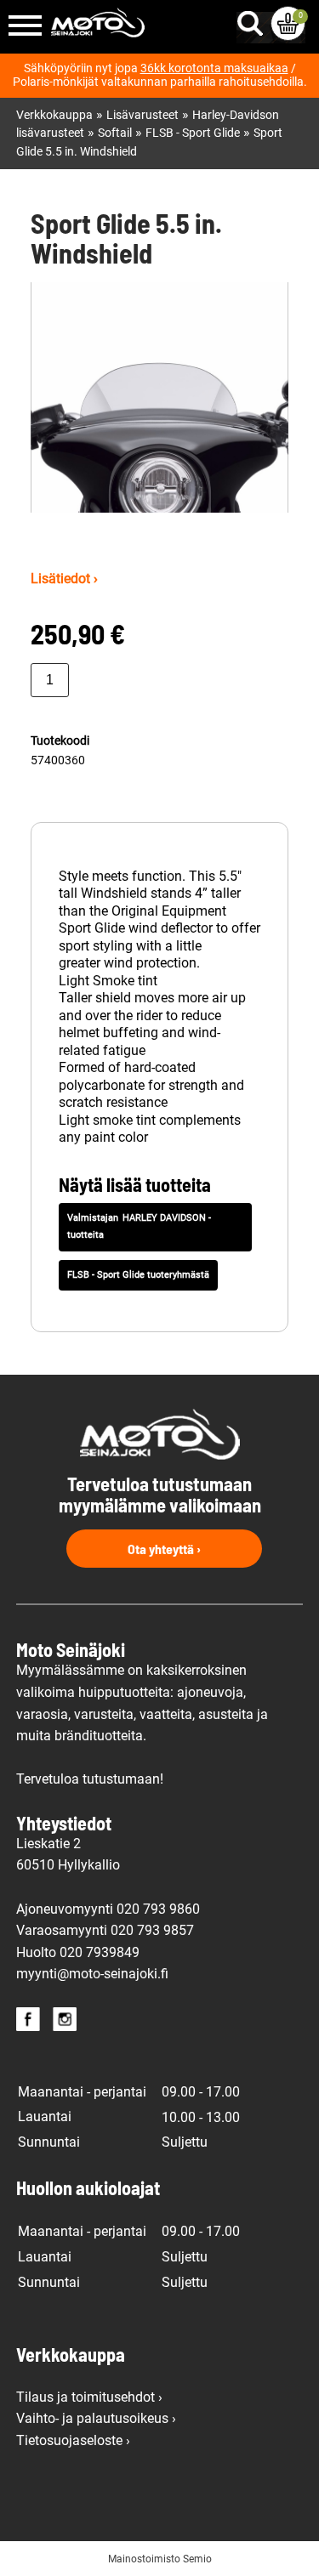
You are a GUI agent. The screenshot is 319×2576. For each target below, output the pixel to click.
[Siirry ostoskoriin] (288, 23)
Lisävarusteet (142, 115)
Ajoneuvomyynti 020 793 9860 (108, 1909)
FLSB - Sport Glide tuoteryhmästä (138, 1275)
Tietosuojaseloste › (73, 2440)
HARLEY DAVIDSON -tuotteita (139, 1227)
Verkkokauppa (54, 115)
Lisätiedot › (64, 579)
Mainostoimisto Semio (160, 2559)
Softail (115, 133)
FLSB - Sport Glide (193, 133)
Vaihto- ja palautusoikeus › (96, 2418)
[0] (288, 23)
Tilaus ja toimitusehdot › (89, 2397)
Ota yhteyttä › (164, 1549)
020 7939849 (100, 1952)
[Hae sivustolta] (253, 20)
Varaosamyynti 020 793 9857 (105, 1930)
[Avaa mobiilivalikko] (25, 27)
